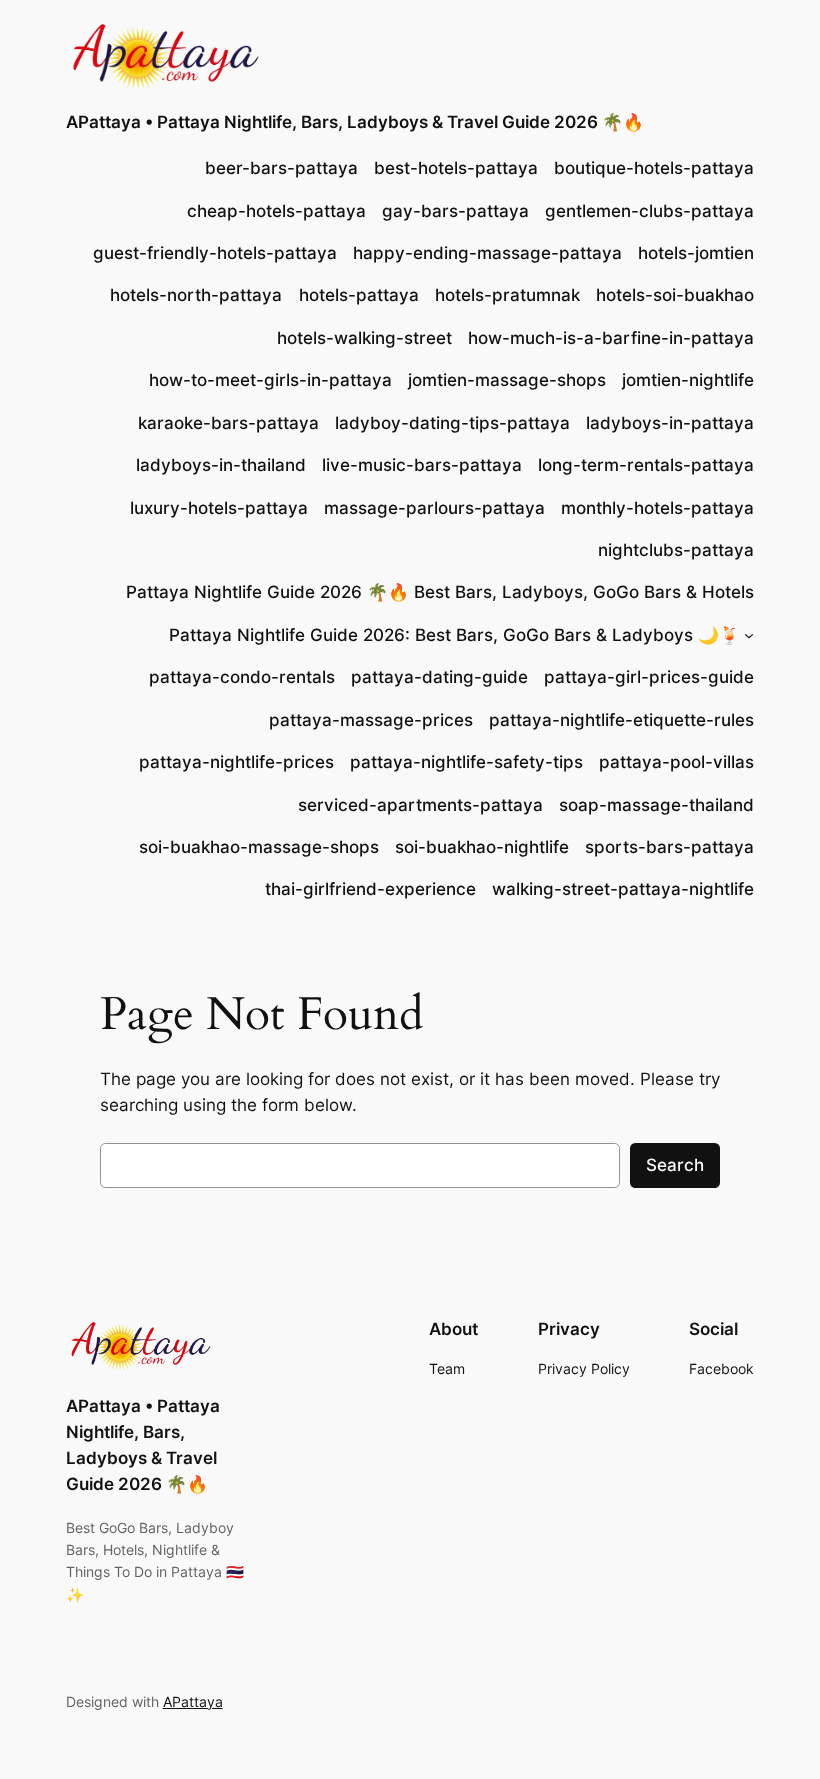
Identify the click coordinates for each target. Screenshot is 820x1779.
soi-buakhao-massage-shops (259, 847)
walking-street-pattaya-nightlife (623, 889)
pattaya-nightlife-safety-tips (466, 762)
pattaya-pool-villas (676, 762)
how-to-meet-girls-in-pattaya (270, 380)
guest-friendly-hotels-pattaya (215, 253)
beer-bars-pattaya (281, 168)
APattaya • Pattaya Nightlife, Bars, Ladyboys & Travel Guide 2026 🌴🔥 (355, 122)
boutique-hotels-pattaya (654, 168)
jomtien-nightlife (688, 380)
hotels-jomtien (696, 253)
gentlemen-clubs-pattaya (649, 211)
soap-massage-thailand (656, 805)
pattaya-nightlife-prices (236, 762)
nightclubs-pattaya (676, 550)
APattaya (193, 1701)
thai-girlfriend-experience (370, 889)
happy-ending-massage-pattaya (487, 253)
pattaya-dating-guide (439, 677)
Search (675, 1165)
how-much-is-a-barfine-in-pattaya (611, 338)
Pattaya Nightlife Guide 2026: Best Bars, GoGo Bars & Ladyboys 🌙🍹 (454, 635)
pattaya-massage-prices (371, 720)
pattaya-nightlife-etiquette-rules (621, 720)
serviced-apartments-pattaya (420, 805)
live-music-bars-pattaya (422, 465)
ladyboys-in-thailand (221, 465)
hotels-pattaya (359, 295)
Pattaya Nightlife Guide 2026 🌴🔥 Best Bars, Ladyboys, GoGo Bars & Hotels (440, 592)
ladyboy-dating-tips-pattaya (452, 423)
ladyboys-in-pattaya (670, 423)
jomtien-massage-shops (507, 380)
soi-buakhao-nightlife (482, 847)
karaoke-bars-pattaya (228, 423)
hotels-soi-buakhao (675, 295)
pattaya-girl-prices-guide (649, 677)
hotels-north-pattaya (196, 295)
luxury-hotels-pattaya (219, 508)
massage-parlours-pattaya (434, 508)
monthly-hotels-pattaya (657, 508)
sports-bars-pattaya (669, 847)
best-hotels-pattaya (456, 168)
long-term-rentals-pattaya (646, 465)
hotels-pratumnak (507, 295)
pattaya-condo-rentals (242, 677)
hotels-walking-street (364, 338)
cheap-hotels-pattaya (276, 211)
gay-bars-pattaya (455, 211)
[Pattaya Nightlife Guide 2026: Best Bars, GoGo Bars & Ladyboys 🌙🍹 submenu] (749, 635)
